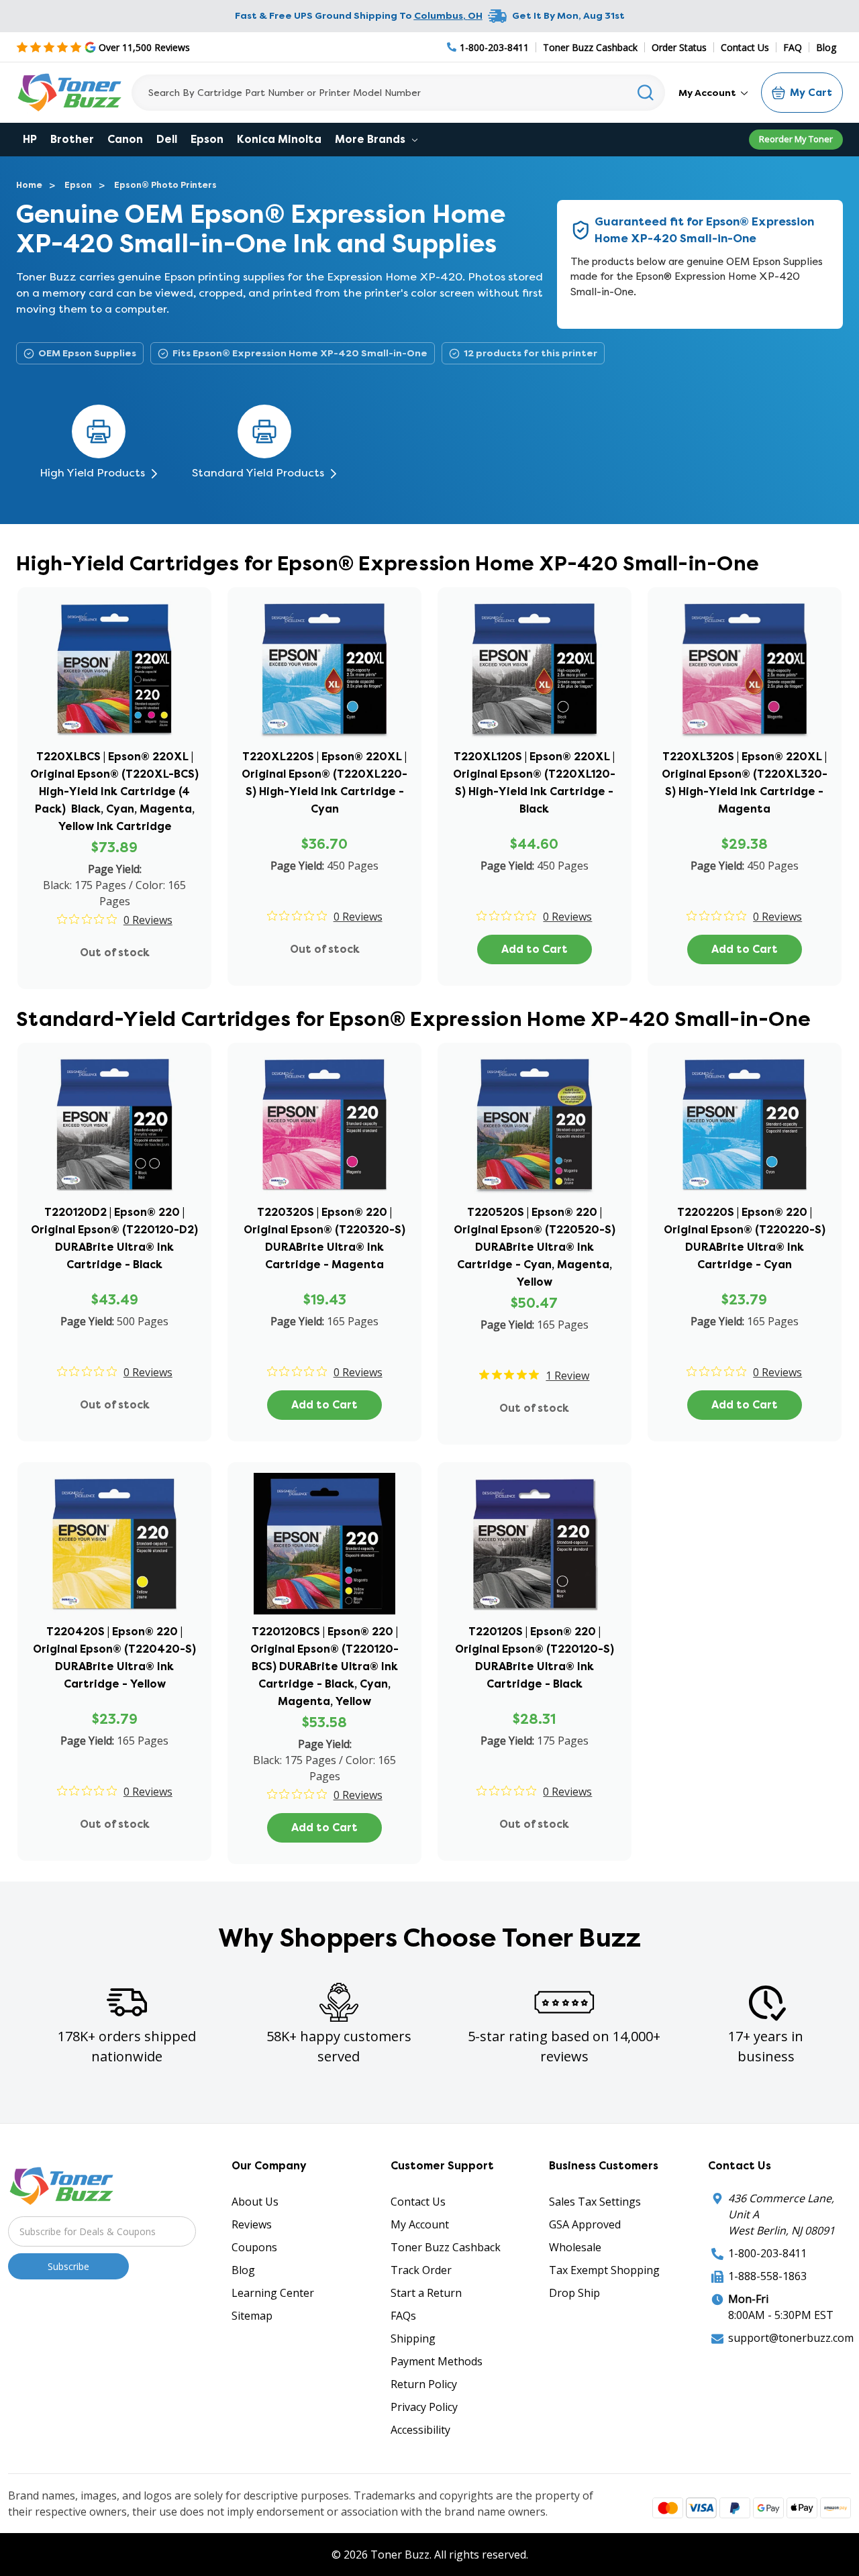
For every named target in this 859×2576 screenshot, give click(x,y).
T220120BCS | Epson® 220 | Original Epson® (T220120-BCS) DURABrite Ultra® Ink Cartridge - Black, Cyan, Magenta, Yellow (324, 1666)
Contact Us (745, 47)
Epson (207, 139)
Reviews (252, 2224)
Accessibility (420, 2430)
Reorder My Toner (796, 139)
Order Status (679, 47)
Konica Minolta (279, 139)
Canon (125, 139)
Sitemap (252, 2316)
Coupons (254, 2247)
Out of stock (115, 952)
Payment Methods (437, 2361)
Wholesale (575, 2247)
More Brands (371, 139)
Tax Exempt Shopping (604, 2270)
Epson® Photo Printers (165, 185)
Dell (167, 139)
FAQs (403, 2316)
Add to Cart (535, 949)
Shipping (413, 2338)
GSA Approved (585, 2224)
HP (30, 139)
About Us (255, 2202)
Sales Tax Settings (595, 2202)
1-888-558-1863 (767, 2276)
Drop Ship (574, 2293)
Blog (826, 47)
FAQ (793, 47)
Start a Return (426, 2293)
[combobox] (398, 93)
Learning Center (273, 2293)
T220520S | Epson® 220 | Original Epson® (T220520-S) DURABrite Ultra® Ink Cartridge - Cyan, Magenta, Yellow (535, 1247)
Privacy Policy (424, 2407)
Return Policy (424, 2384)
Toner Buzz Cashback (590, 47)
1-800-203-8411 (767, 2253)
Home (29, 185)
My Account (708, 93)
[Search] (646, 93)
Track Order (421, 2270)
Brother (72, 139)
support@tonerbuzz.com (791, 2338)
